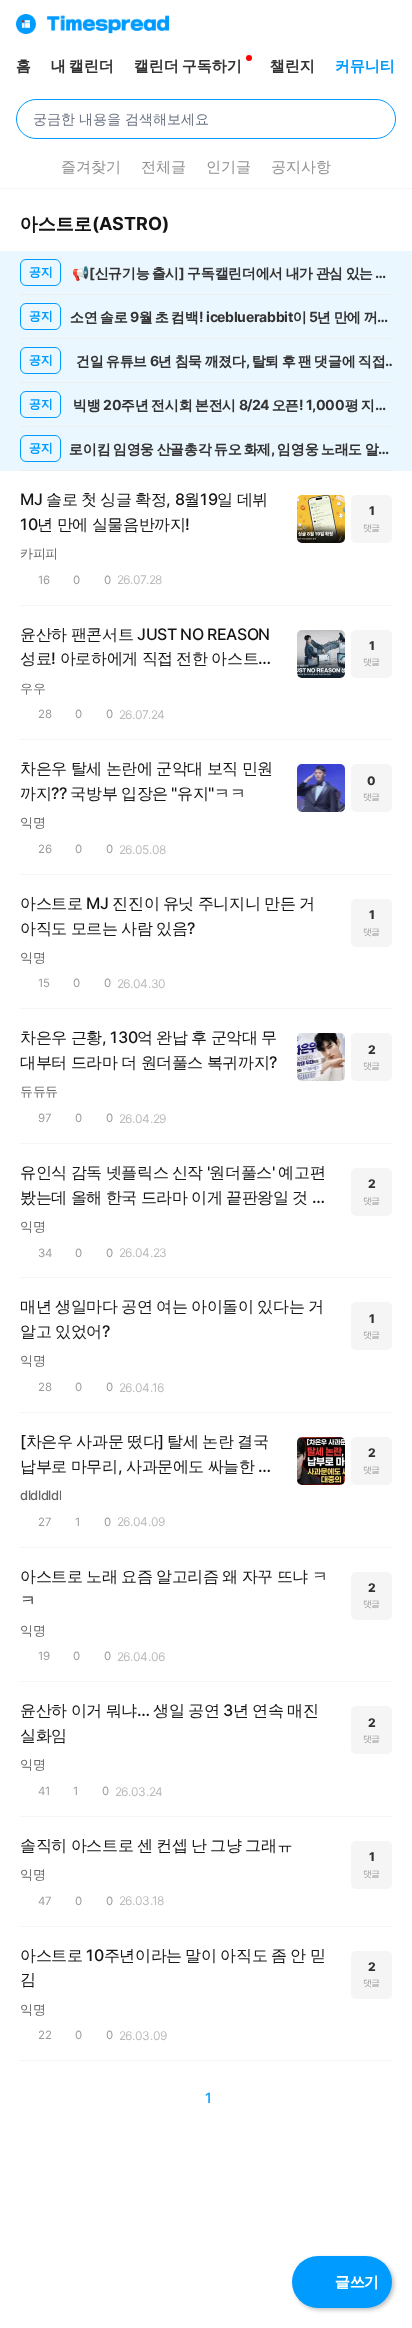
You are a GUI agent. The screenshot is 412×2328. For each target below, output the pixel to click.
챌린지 (292, 65)
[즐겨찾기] (187, 224)
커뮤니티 (365, 65)
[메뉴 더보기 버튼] (28, 167)
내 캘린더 (82, 65)
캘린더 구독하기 (188, 65)
